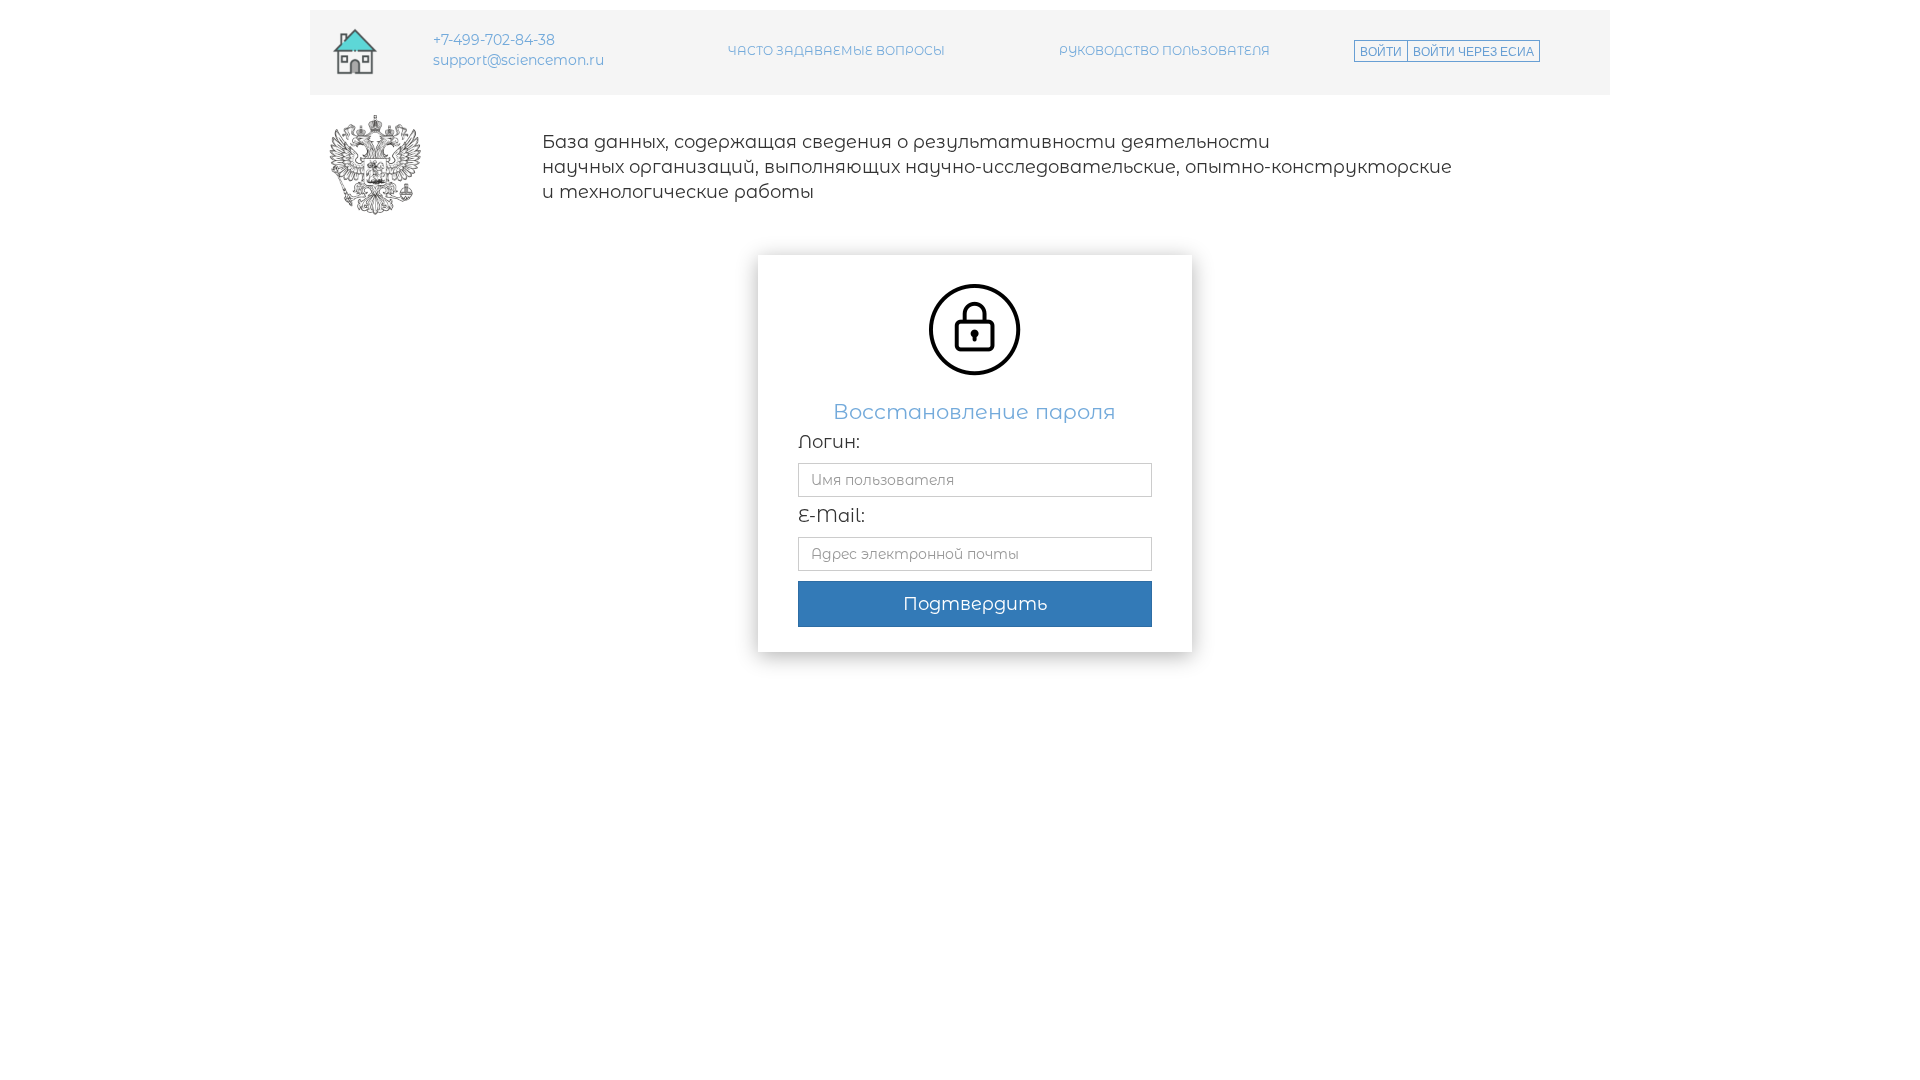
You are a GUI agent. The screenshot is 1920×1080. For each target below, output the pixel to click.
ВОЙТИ (1381, 50)
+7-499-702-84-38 (494, 40)
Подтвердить (975, 604)
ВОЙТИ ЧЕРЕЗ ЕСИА (1473, 50)
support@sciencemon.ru (518, 60)
